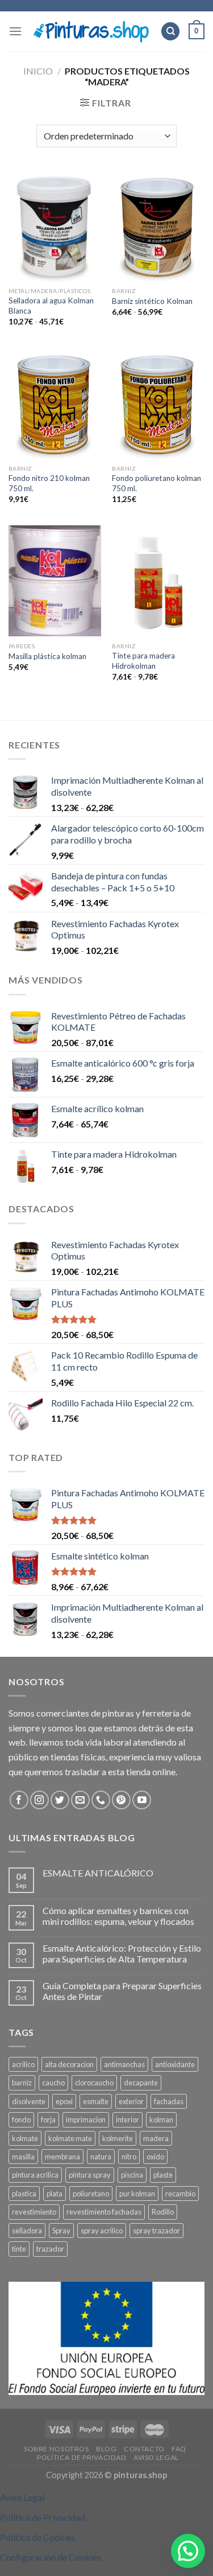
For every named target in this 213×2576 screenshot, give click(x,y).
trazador (50, 2249)
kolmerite (118, 2138)
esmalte (96, 2101)
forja (48, 2120)
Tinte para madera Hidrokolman (143, 661)
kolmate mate (70, 2138)
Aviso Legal (156, 2457)
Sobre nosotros (57, 2449)
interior (128, 2120)
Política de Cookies (38, 2537)
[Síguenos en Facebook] (19, 1800)
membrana (62, 2157)
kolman (161, 2120)
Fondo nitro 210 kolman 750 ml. (49, 483)
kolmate (25, 2138)
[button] (188, 2551)
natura (101, 2157)
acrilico (23, 2064)
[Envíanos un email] (80, 1800)
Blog (106, 2449)
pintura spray (90, 2175)
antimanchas (124, 2064)
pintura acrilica (35, 2175)
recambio (180, 2194)
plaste (163, 2175)
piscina (132, 2175)
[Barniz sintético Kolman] (158, 226)
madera (156, 2138)
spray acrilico (102, 2231)
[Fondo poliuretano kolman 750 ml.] (158, 403)
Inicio (38, 71)
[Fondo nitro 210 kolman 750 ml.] (55, 403)
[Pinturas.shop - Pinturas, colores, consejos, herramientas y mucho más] (91, 32)
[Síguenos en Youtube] (142, 1800)
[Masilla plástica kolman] (55, 581)
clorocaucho (94, 2083)
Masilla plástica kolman (47, 656)
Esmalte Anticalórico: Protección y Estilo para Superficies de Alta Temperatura (122, 1953)
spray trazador (156, 2231)
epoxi (64, 2101)
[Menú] (15, 31)
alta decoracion (69, 2064)
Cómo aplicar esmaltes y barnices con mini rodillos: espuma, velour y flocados (118, 1916)
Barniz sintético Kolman (152, 301)
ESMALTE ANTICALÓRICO (98, 1873)
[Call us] (101, 1800)
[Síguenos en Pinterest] (121, 1800)
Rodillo (163, 2212)
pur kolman (137, 2194)
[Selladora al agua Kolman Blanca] (55, 226)
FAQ (179, 2449)
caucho (53, 2083)
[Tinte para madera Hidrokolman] (158, 581)
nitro (129, 2157)
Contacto (144, 2449)
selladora (27, 2231)
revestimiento (34, 2212)
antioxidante (175, 2064)
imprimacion (86, 2120)
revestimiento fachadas (104, 2212)
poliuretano (91, 2194)
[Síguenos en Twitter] (60, 1800)
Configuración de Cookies (51, 2557)
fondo (21, 2120)
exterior (131, 2101)
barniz (22, 2083)
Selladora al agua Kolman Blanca (51, 306)
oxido (155, 2157)
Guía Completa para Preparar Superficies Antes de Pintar (122, 1991)
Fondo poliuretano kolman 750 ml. (156, 483)
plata (55, 2194)
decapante (141, 2083)
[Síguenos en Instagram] (39, 1800)
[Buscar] (170, 32)
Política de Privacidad (82, 2457)
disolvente (29, 2101)
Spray (61, 2231)
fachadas (169, 2101)
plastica (24, 2194)
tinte (19, 2249)
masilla (23, 2157)
